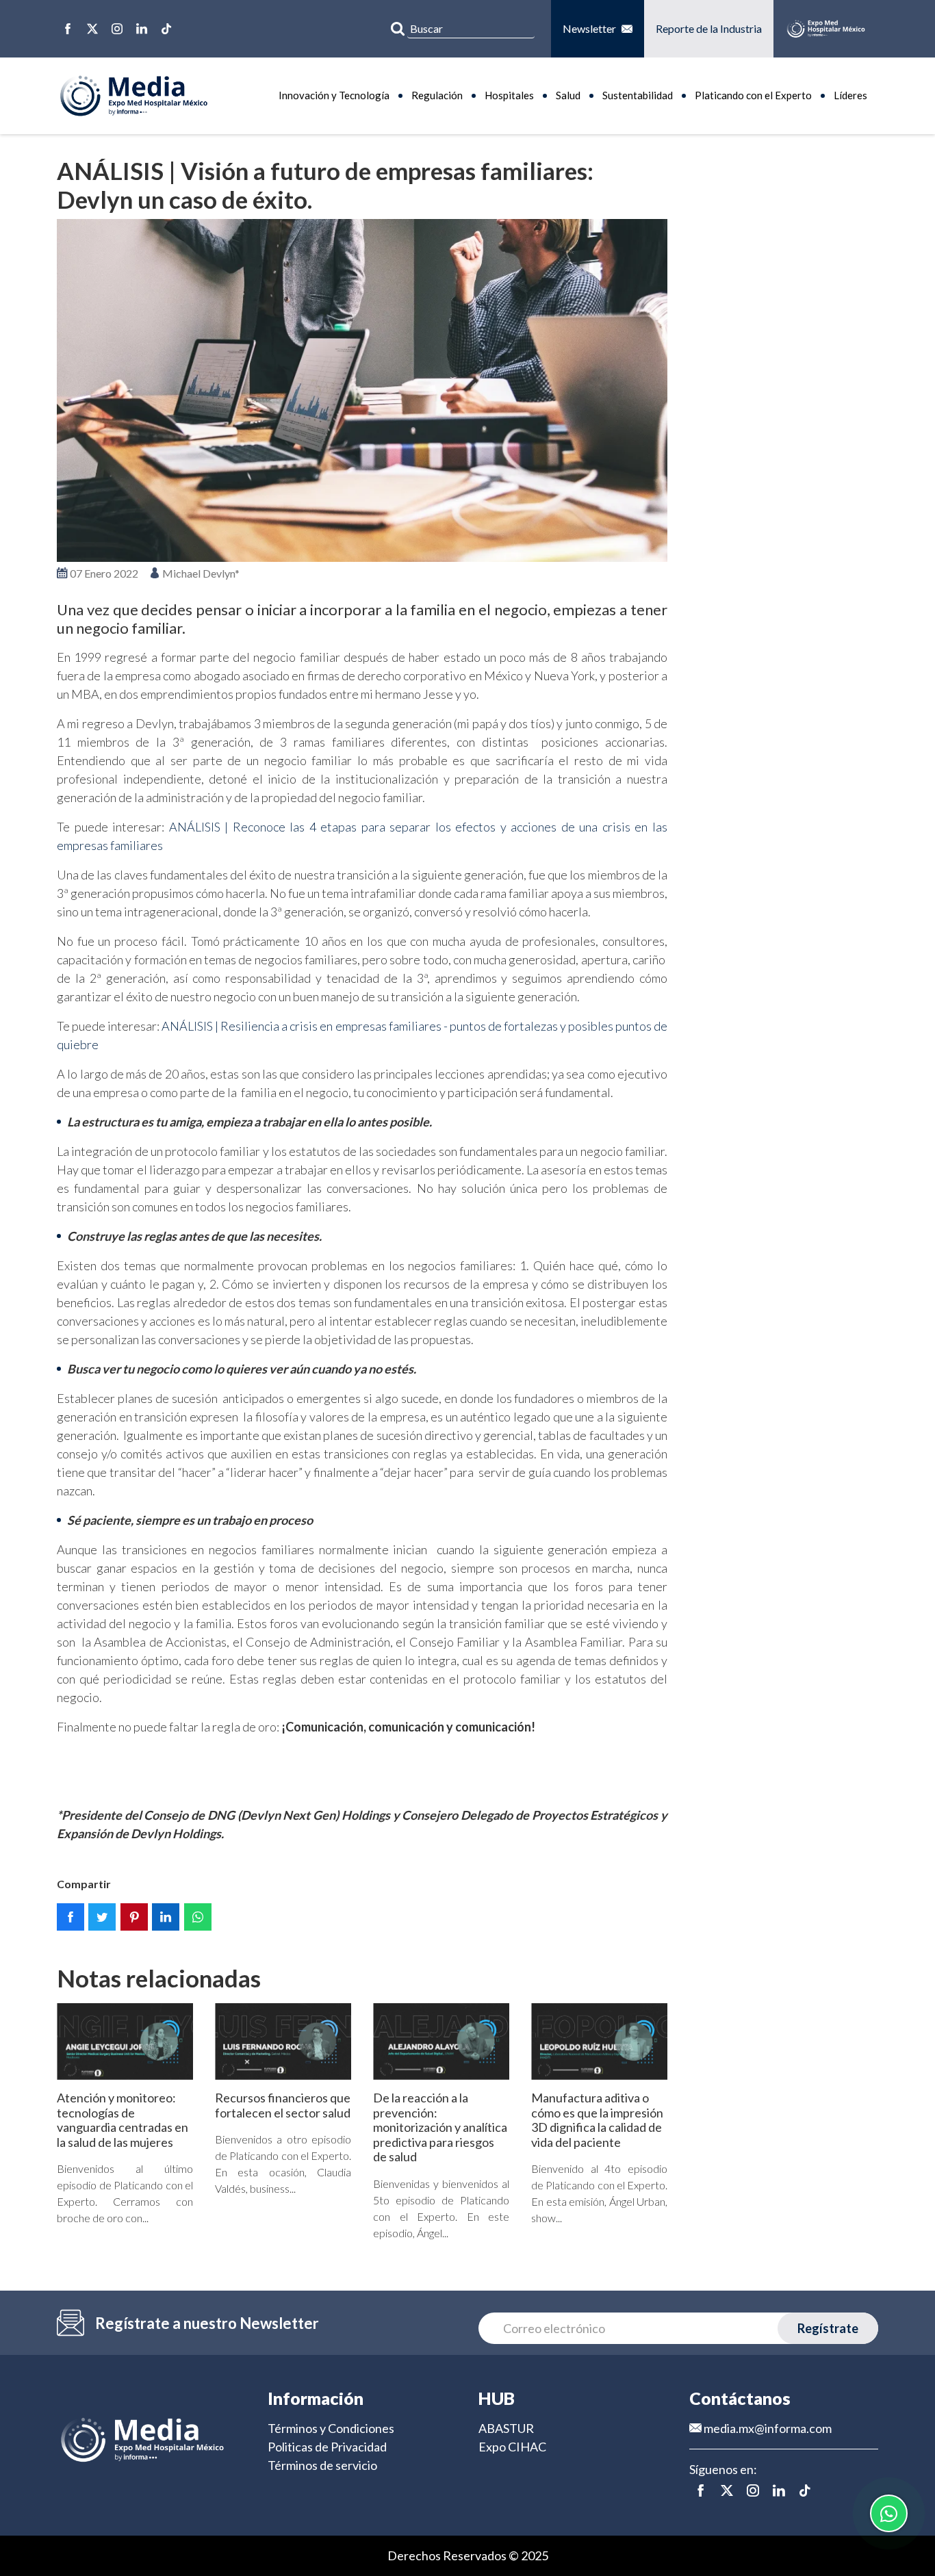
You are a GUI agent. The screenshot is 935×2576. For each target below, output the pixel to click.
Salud (568, 95)
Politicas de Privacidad (327, 2447)
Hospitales (509, 95)
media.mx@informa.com (767, 2428)
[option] (362, 391)
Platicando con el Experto (753, 95)
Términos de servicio (322, 2465)
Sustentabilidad (638, 95)
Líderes (850, 95)
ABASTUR (506, 2428)
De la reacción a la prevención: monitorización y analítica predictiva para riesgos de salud (440, 2127)
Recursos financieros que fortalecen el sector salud (283, 2105)
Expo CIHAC (512, 2447)
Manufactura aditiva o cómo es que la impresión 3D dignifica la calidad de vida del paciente (597, 2120)
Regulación (437, 95)
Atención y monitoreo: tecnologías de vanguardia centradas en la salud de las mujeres (123, 2120)
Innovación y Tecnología (334, 95)
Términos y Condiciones (331, 2428)
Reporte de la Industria (709, 28)
